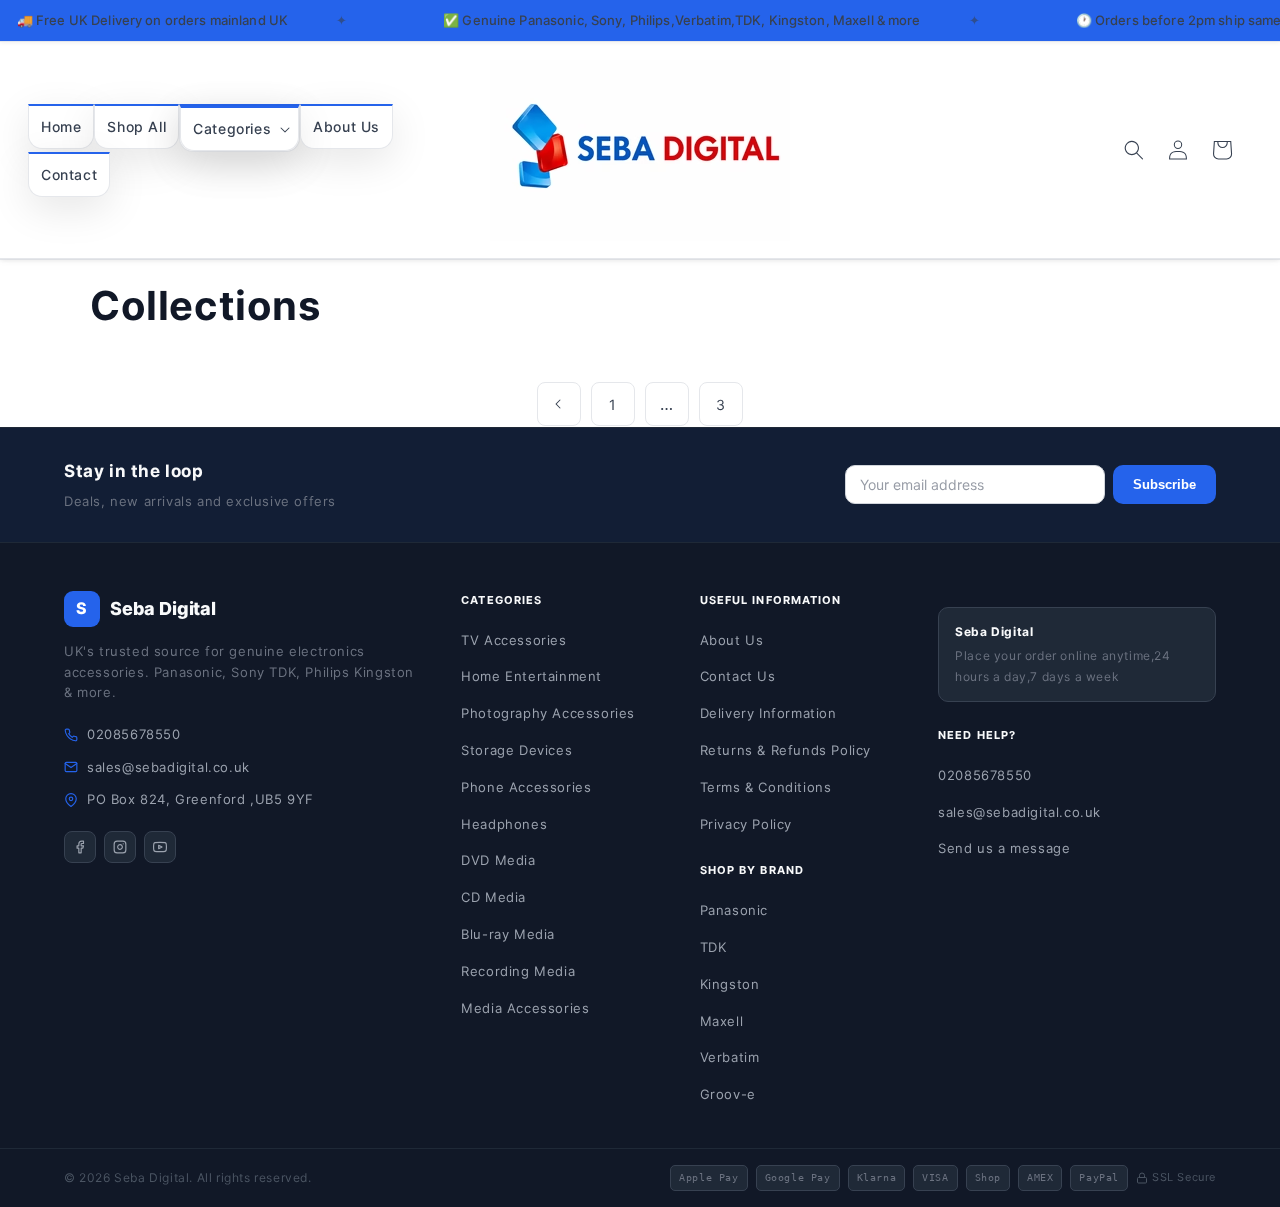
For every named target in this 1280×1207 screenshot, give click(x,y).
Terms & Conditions (766, 787)
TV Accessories (513, 640)
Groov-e (728, 1094)
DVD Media (498, 860)
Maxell (722, 1021)
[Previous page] (559, 404)
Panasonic (734, 910)
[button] (239, 128)
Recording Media (518, 971)
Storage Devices (516, 750)
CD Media (493, 897)
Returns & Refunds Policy (785, 750)
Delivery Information (768, 713)
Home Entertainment (531, 676)
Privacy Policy (746, 824)
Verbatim (730, 1057)
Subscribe (1164, 484)
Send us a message (1004, 848)
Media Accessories (525, 1008)
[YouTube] (160, 847)
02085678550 (134, 734)
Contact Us (738, 676)
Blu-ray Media (508, 934)
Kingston (730, 984)
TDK (713, 947)
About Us (732, 640)
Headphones (504, 824)
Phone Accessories (526, 787)
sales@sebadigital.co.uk (168, 767)
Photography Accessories (548, 713)
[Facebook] (80, 847)
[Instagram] (120, 847)
